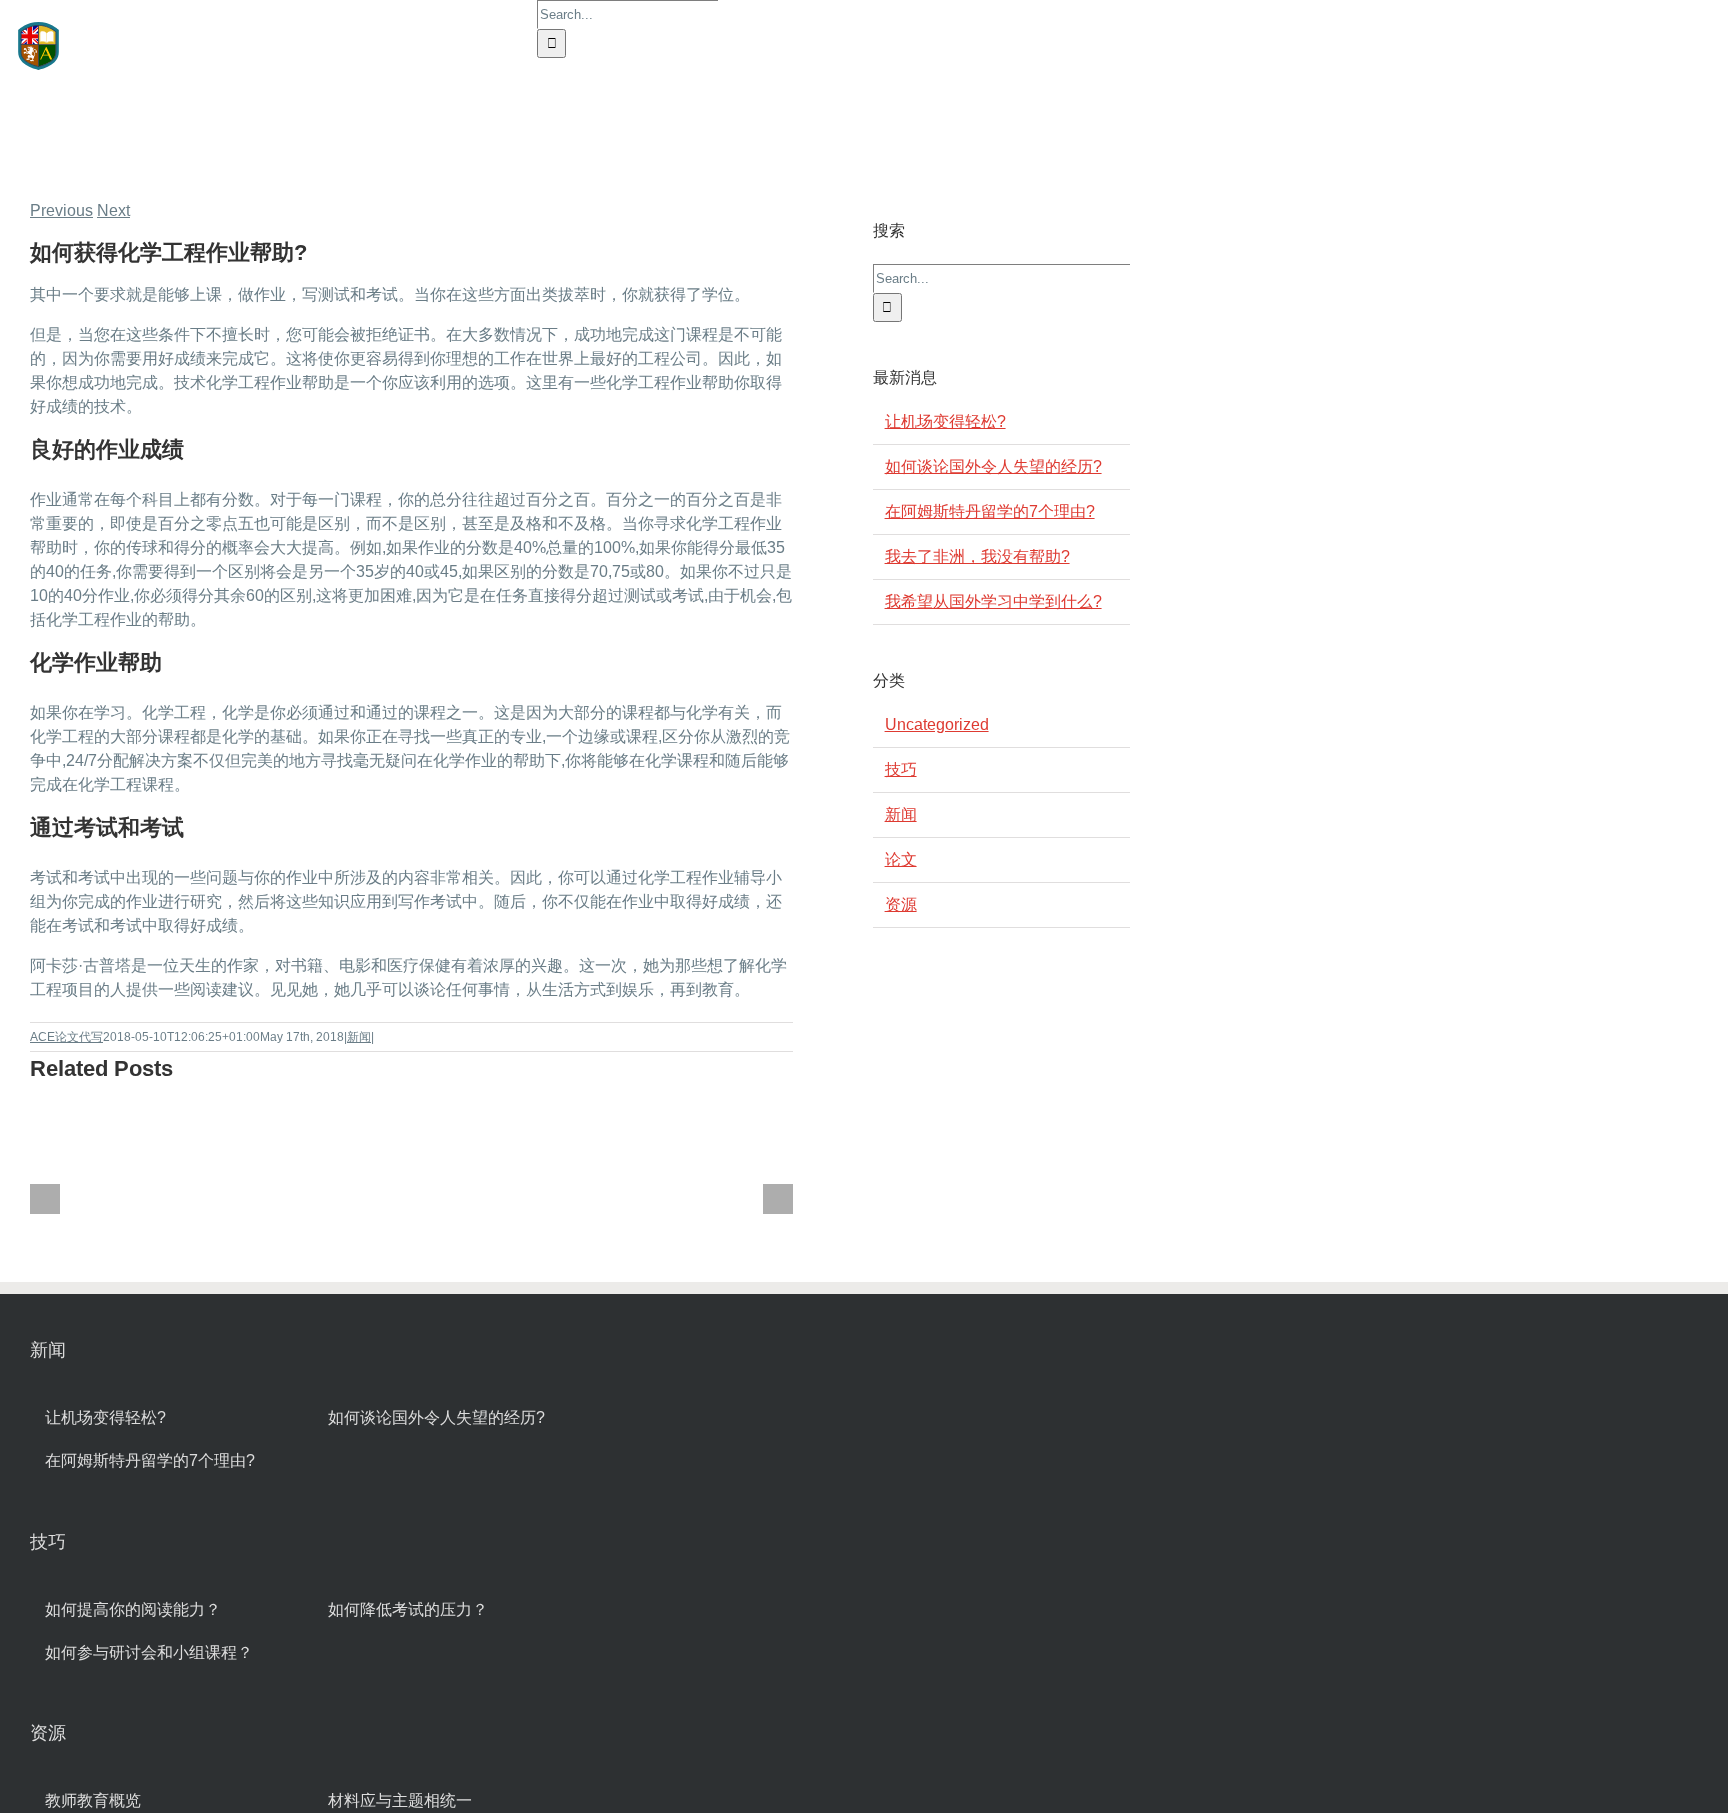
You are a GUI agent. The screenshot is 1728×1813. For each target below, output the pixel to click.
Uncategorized (937, 724)
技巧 (901, 769)
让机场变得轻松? (945, 421)
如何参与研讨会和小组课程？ (149, 1652)
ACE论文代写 (66, 1037)
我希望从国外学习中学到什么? (993, 601)
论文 (901, 859)
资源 (901, 904)
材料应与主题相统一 (400, 1800)
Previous (61, 210)
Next (113, 210)
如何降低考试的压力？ (408, 1609)
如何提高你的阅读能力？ (133, 1609)
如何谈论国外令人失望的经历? (993, 466)
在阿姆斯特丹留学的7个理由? (990, 511)
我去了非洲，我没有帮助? (977, 556)
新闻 (359, 1037)
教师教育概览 (93, 1800)
